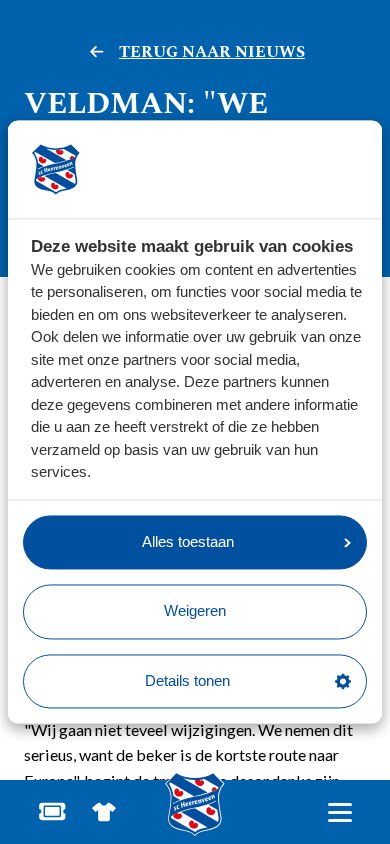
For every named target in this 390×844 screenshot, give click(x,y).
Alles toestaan (188, 541)
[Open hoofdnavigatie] (339, 812)
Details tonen (187, 680)
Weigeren (195, 611)
